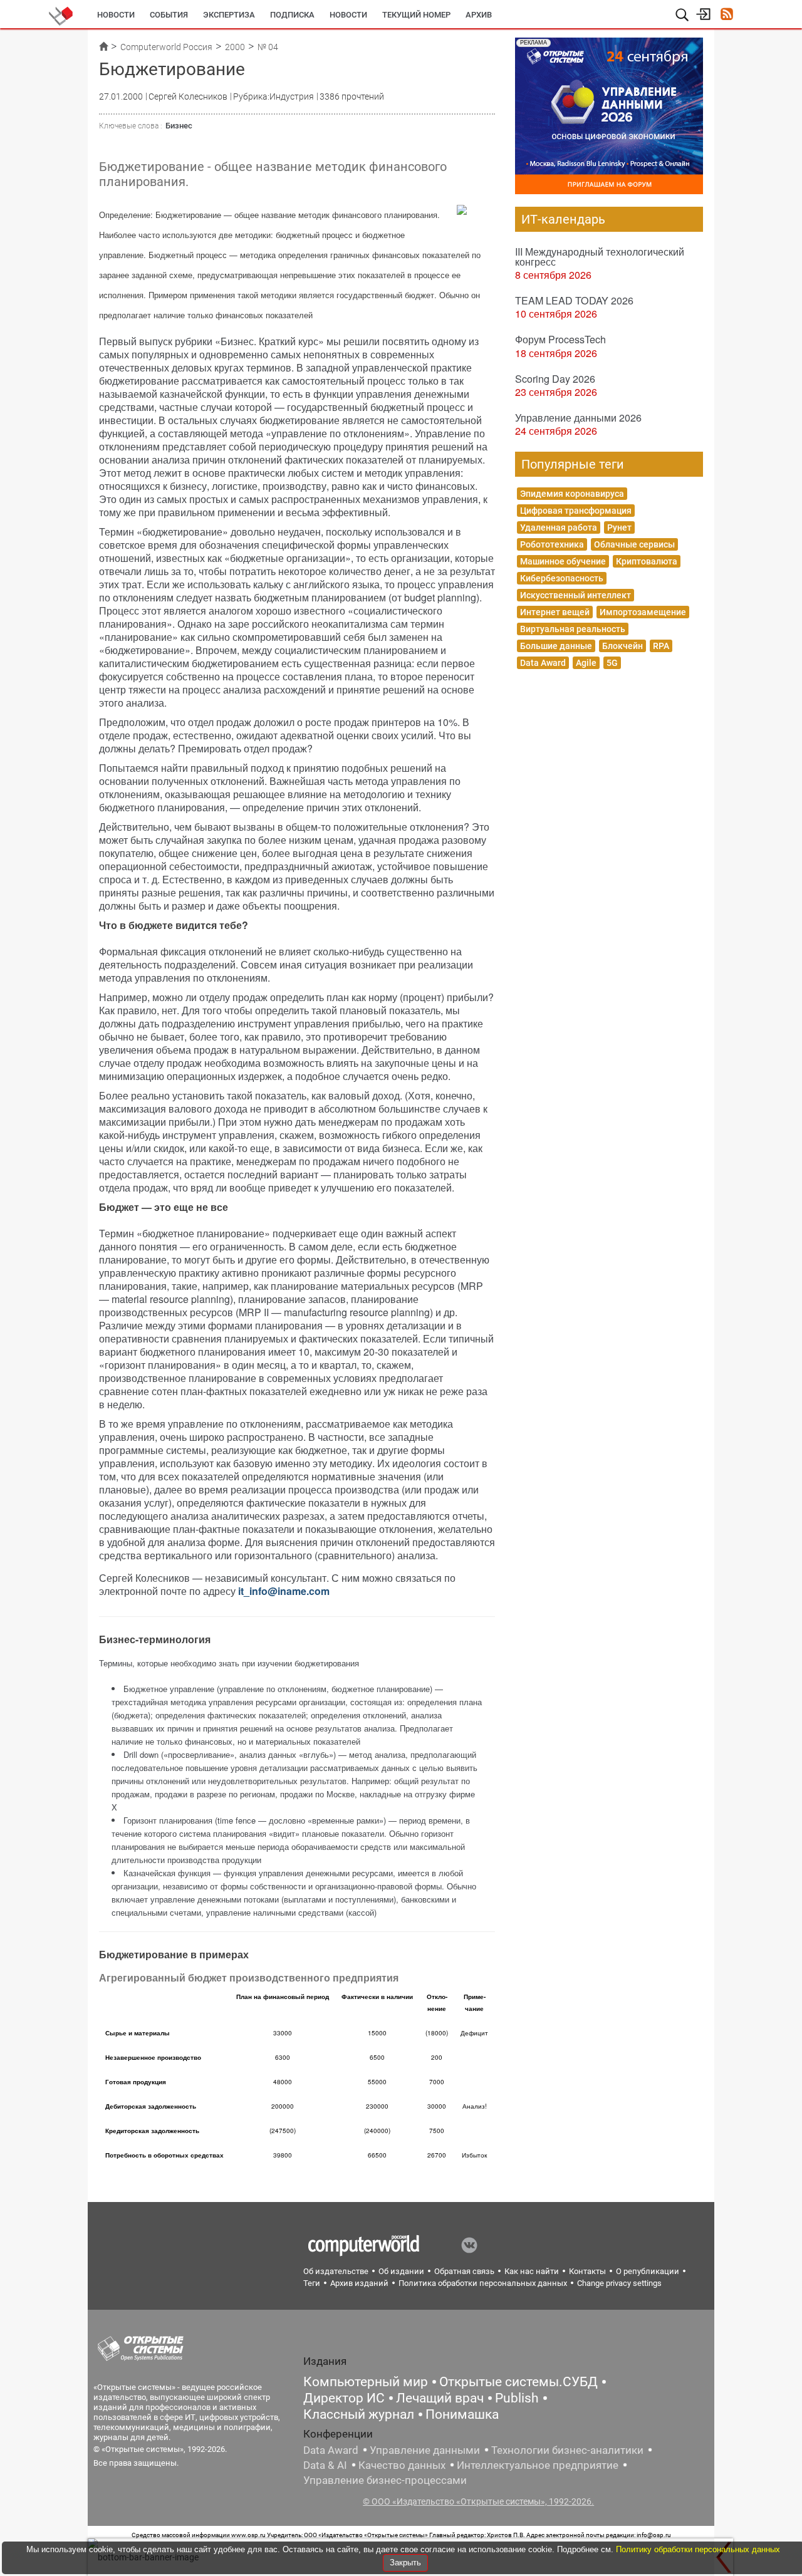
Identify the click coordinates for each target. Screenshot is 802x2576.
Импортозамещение (643, 612)
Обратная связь (464, 2271)
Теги (312, 2283)
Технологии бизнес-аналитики (567, 2450)
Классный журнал (359, 2414)
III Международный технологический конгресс (600, 257)
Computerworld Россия (166, 47)
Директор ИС (344, 2398)
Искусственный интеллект (575, 595)
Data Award (543, 663)
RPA (661, 646)
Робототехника (552, 544)
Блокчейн (622, 646)
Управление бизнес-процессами (385, 2480)
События (169, 15)
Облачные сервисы (634, 544)
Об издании (401, 2271)
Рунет (619, 527)
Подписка (292, 15)
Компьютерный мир (366, 2382)
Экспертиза (229, 15)
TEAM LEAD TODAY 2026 (574, 300)
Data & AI (325, 2465)
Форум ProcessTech (560, 339)
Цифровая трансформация (576, 511)
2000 (235, 47)
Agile (586, 663)
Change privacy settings (619, 2283)
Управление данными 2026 (578, 418)
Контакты (587, 2271)
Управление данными (425, 2450)
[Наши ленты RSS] (726, 15)
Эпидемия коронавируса (572, 494)
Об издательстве (336, 2271)
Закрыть (405, 2563)
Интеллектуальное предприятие (538, 2465)
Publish (517, 2398)
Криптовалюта (647, 561)
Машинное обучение (563, 561)
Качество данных (402, 2465)
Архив (479, 15)
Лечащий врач (440, 2398)
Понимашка (462, 2414)
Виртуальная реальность (573, 629)
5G (612, 663)
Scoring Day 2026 (555, 379)
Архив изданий (359, 2283)
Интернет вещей (555, 612)
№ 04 (268, 47)
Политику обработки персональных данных (698, 2549)
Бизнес (179, 126)
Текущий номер (416, 15)
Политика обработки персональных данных (483, 2283)
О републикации (648, 2271)
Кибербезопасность (562, 578)
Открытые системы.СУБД (518, 2382)
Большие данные (556, 646)
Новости (116, 15)
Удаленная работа (559, 527)
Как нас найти (532, 2271)
